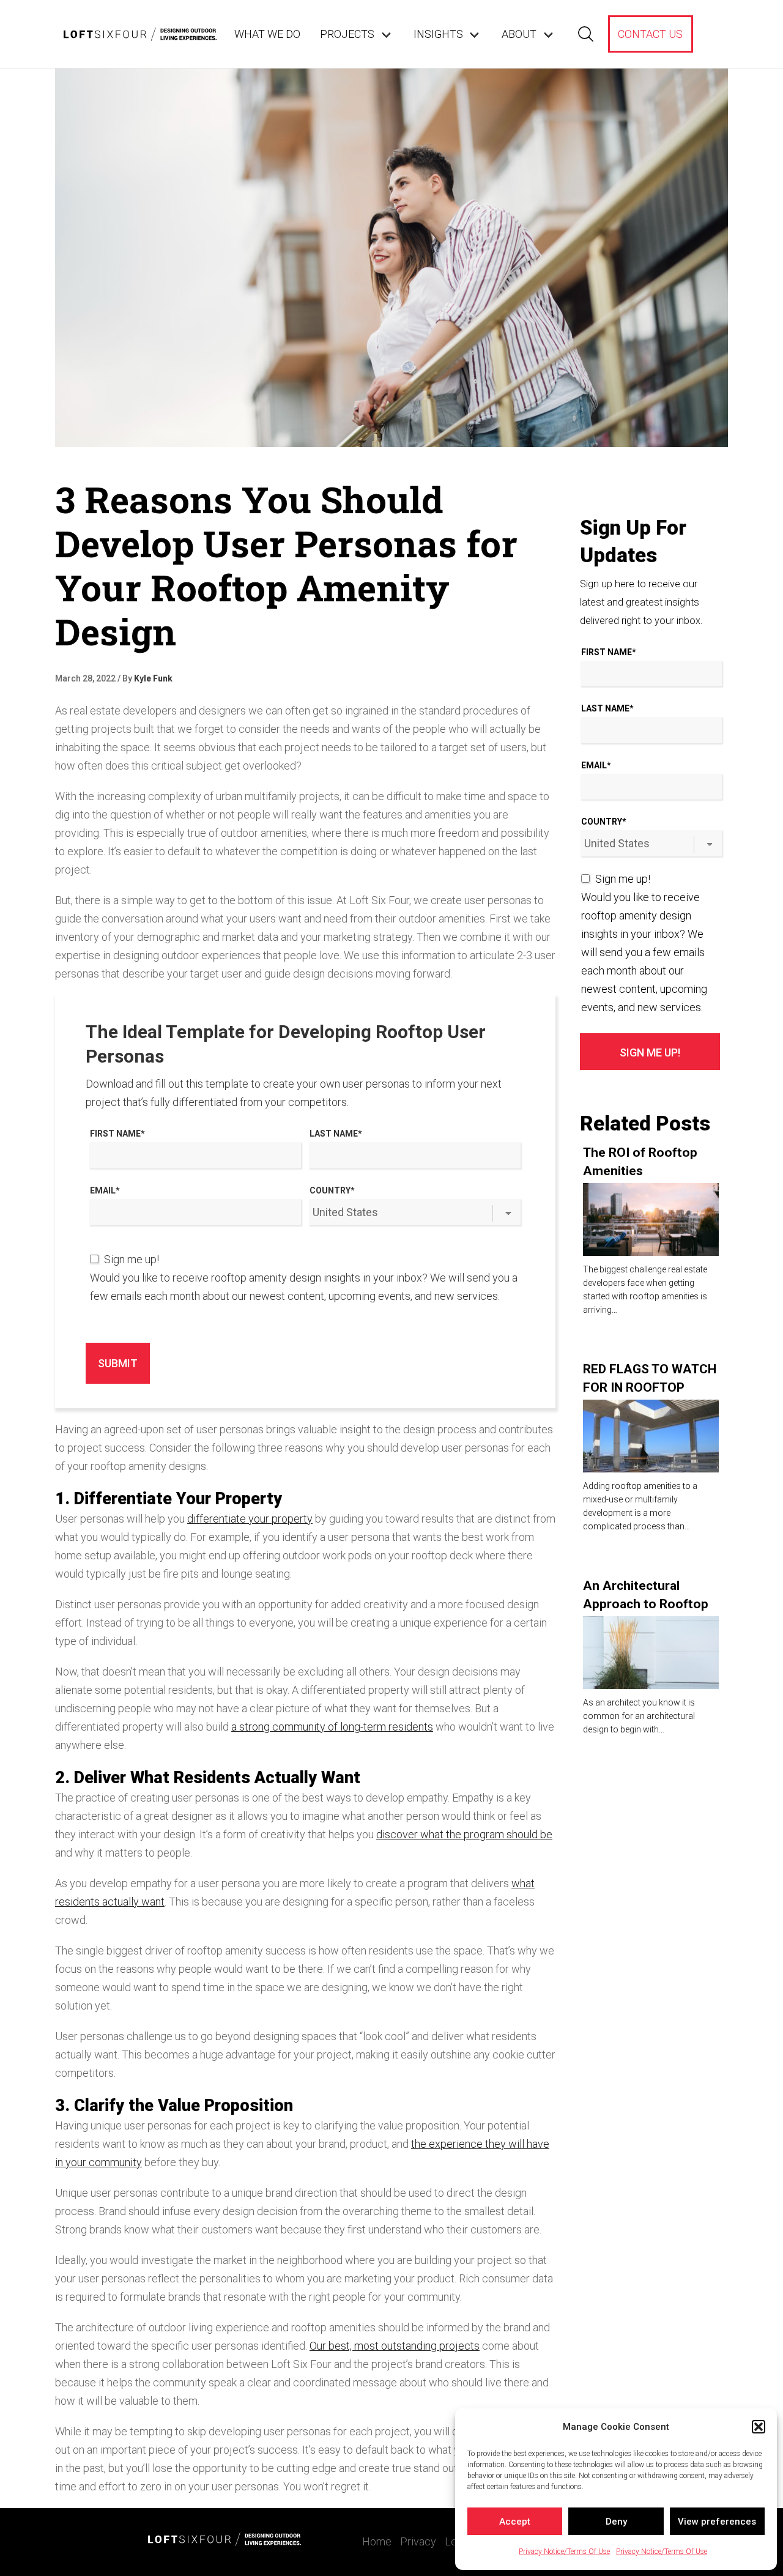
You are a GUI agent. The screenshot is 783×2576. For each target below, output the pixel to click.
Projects (347, 34)
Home (377, 2541)
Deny (616, 2522)
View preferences (717, 2522)
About (519, 34)
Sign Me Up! (650, 1052)
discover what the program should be (464, 1834)
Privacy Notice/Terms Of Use (564, 2552)
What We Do (267, 34)
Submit (118, 1363)
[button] (759, 2427)
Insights (438, 34)
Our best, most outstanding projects (395, 2346)
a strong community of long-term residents (332, 1727)
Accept (515, 2522)
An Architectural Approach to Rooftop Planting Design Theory (651, 1604)
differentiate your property (250, 1519)
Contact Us (650, 34)
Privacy (418, 2541)
